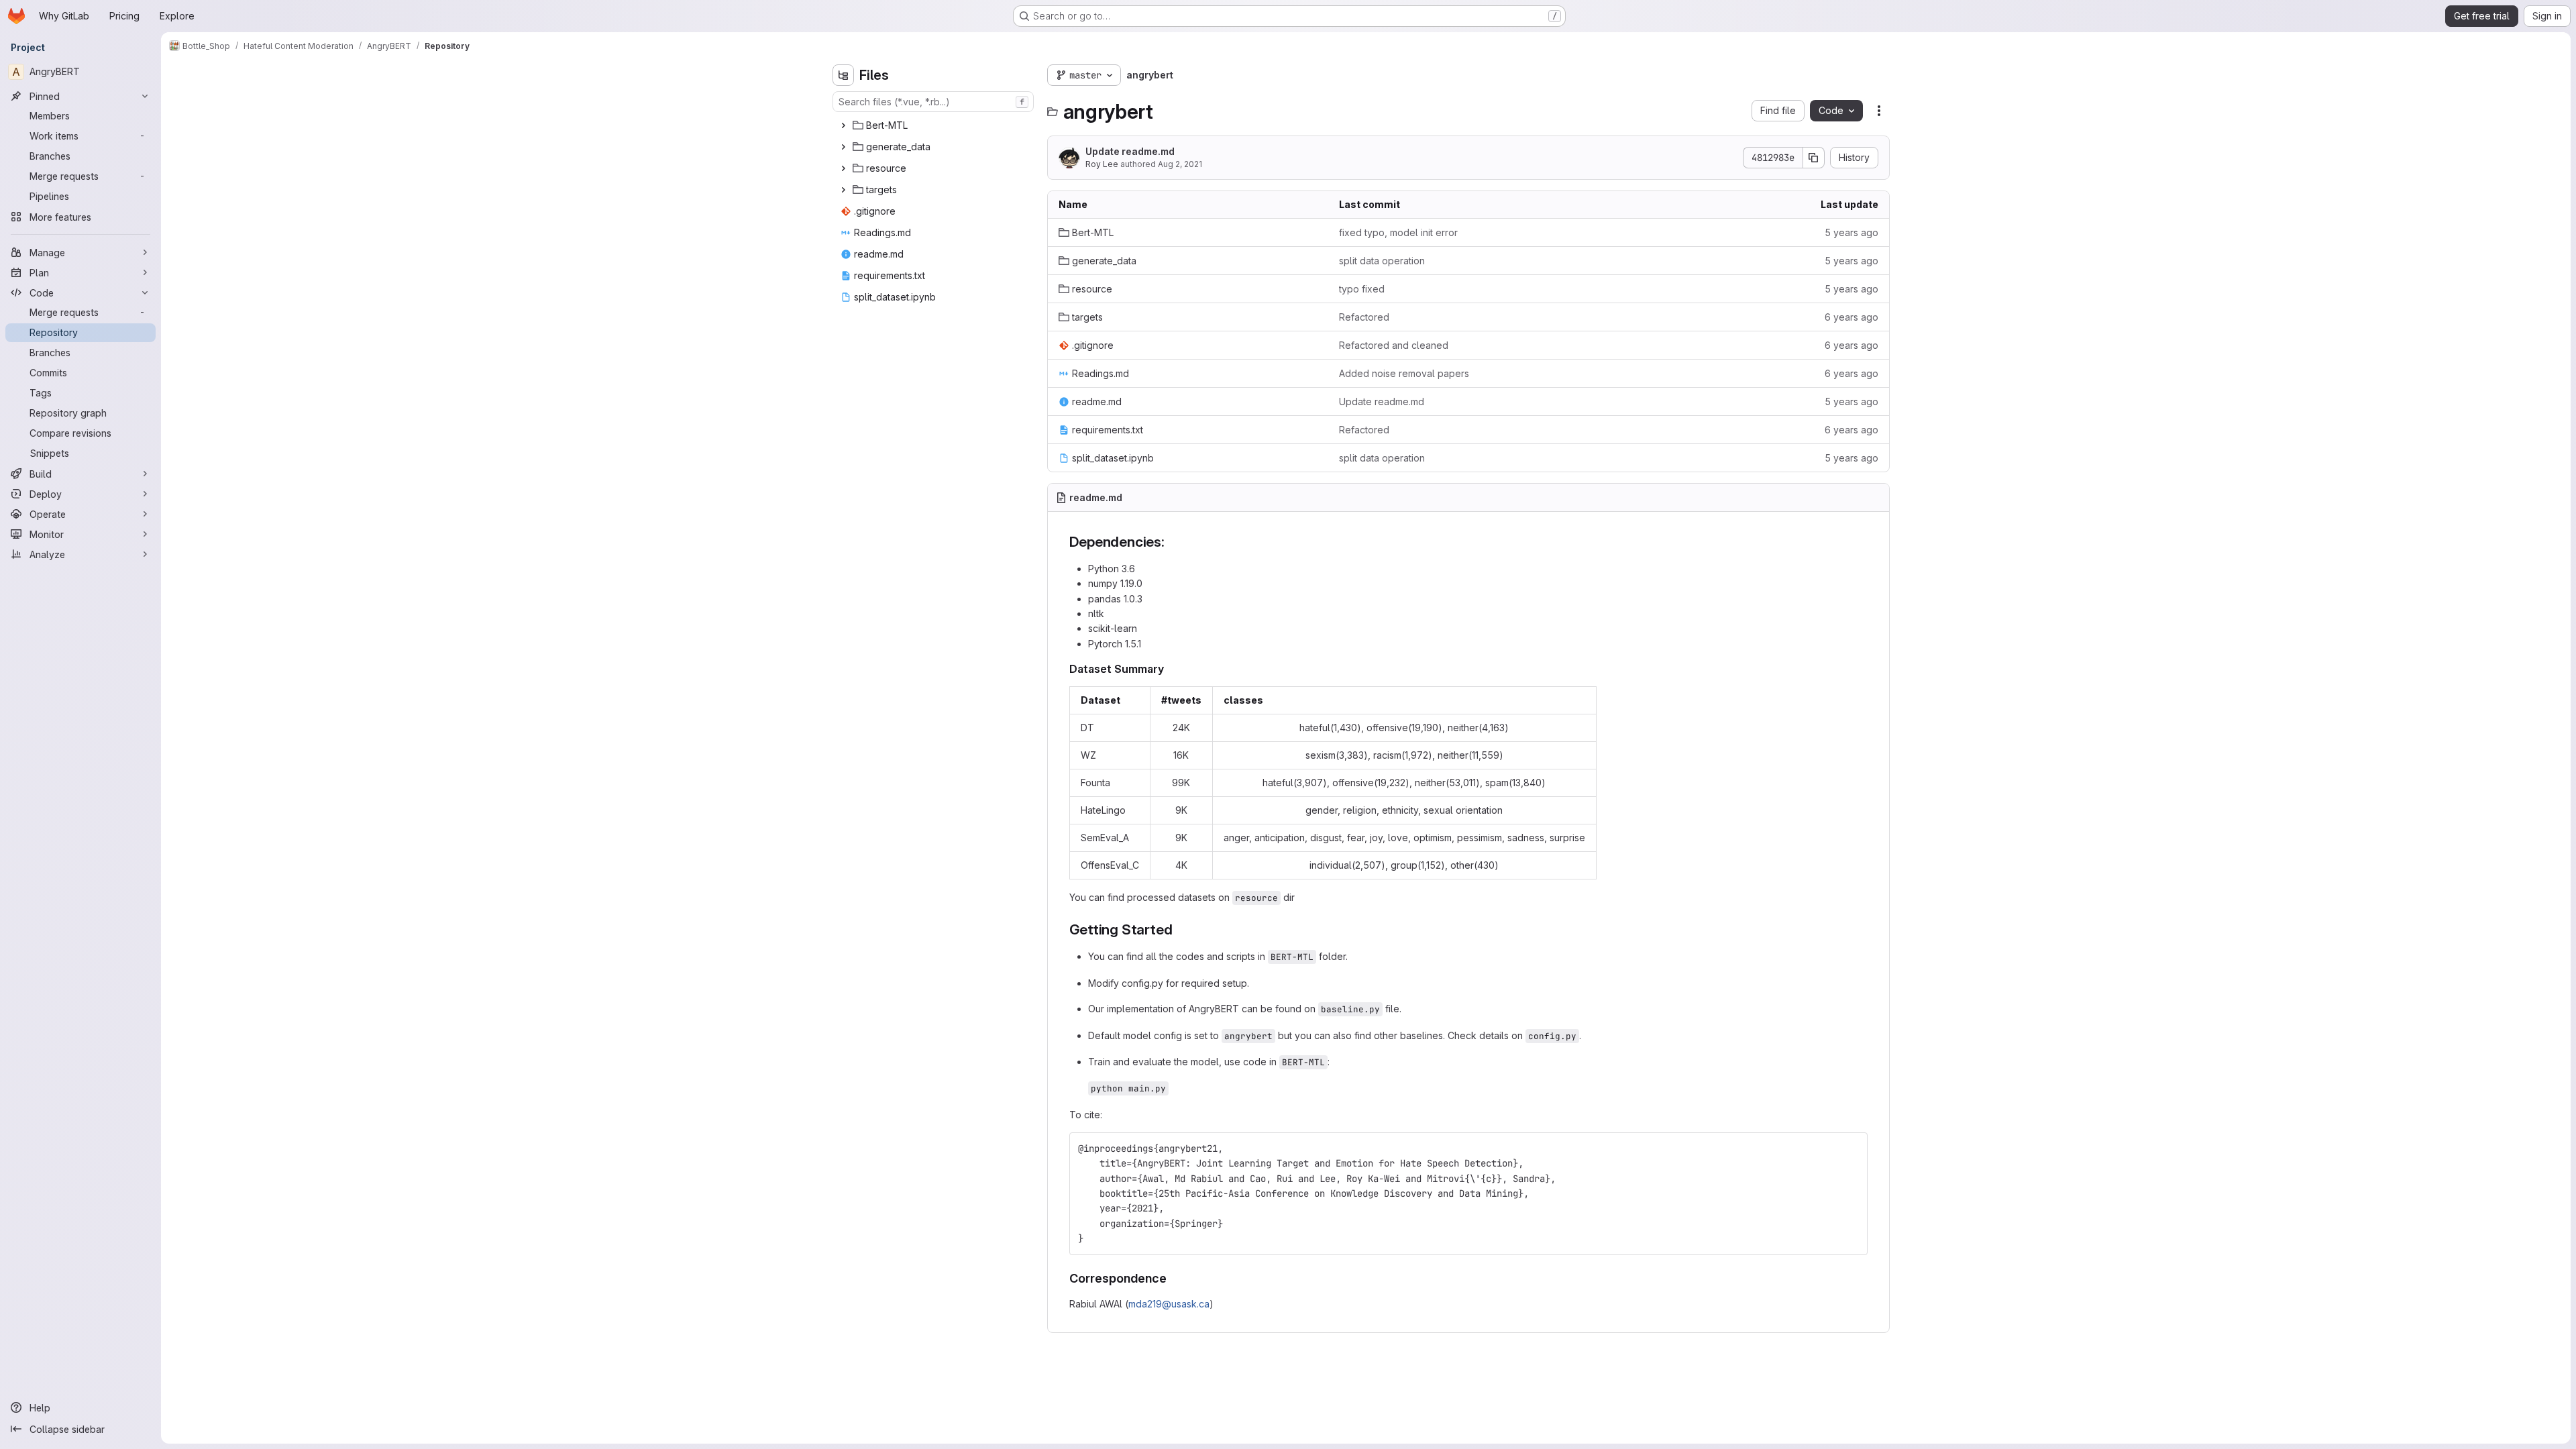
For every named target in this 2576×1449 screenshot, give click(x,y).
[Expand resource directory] (843, 168)
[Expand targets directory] (843, 190)
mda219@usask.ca (1169, 1304)
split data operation (1382, 261)
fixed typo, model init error (1398, 232)
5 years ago (1851, 232)
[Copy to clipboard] (1851, 1148)
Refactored (1364, 317)
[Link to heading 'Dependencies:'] (1172, 542)
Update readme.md (1130, 151)
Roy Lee (1102, 164)
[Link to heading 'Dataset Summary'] (1170, 669)
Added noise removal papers (1404, 373)
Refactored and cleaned (1394, 345)
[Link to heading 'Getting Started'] (1180, 929)
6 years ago (1851, 317)
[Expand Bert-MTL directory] (843, 125)
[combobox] (933, 102)
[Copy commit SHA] (1814, 158)
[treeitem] (934, 125)
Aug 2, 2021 (1180, 164)
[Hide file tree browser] (843, 75)
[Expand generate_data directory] (843, 147)
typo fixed (1362, 289)
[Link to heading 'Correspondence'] (1173, 1278)
